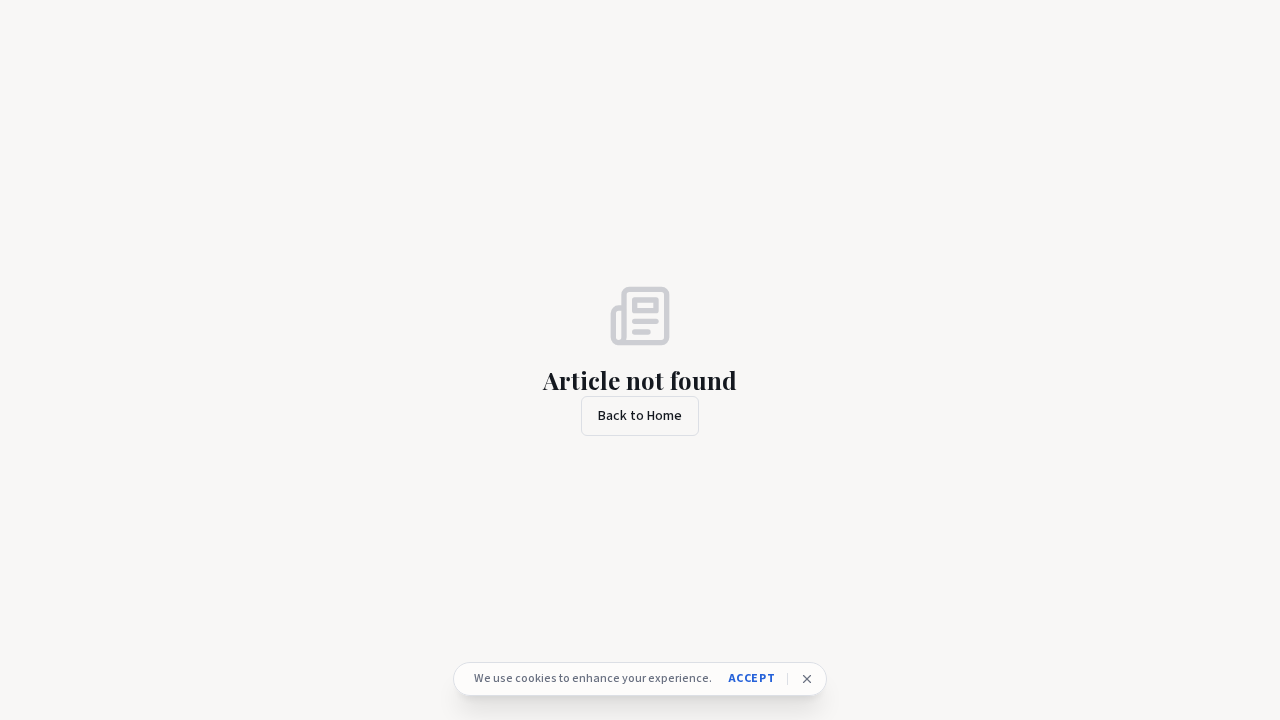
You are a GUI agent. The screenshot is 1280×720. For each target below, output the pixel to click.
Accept (752, 679)
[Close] (807, 679)
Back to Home (640, 416)
